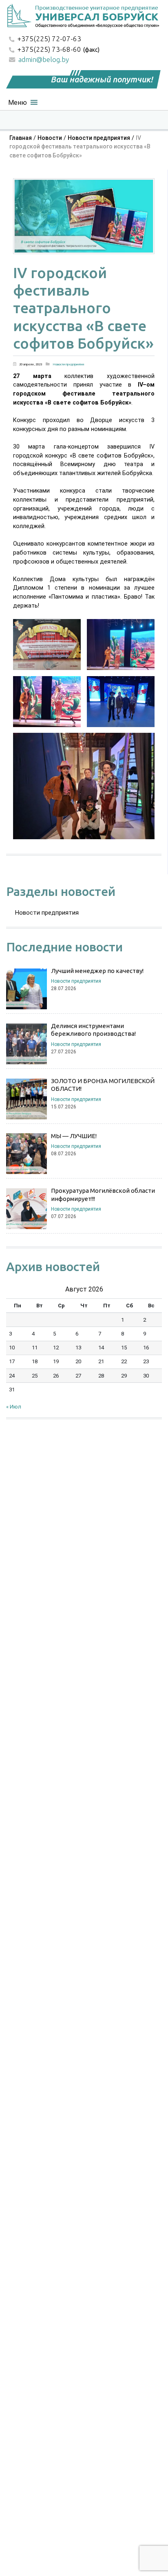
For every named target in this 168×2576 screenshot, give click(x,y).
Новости (50, 138)
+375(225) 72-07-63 (49, 39)
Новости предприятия (99, 138)
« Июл (14, 1407)
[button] (18, 101)
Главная (21, 138)
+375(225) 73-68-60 (49, 49)
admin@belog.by (44, 59)
